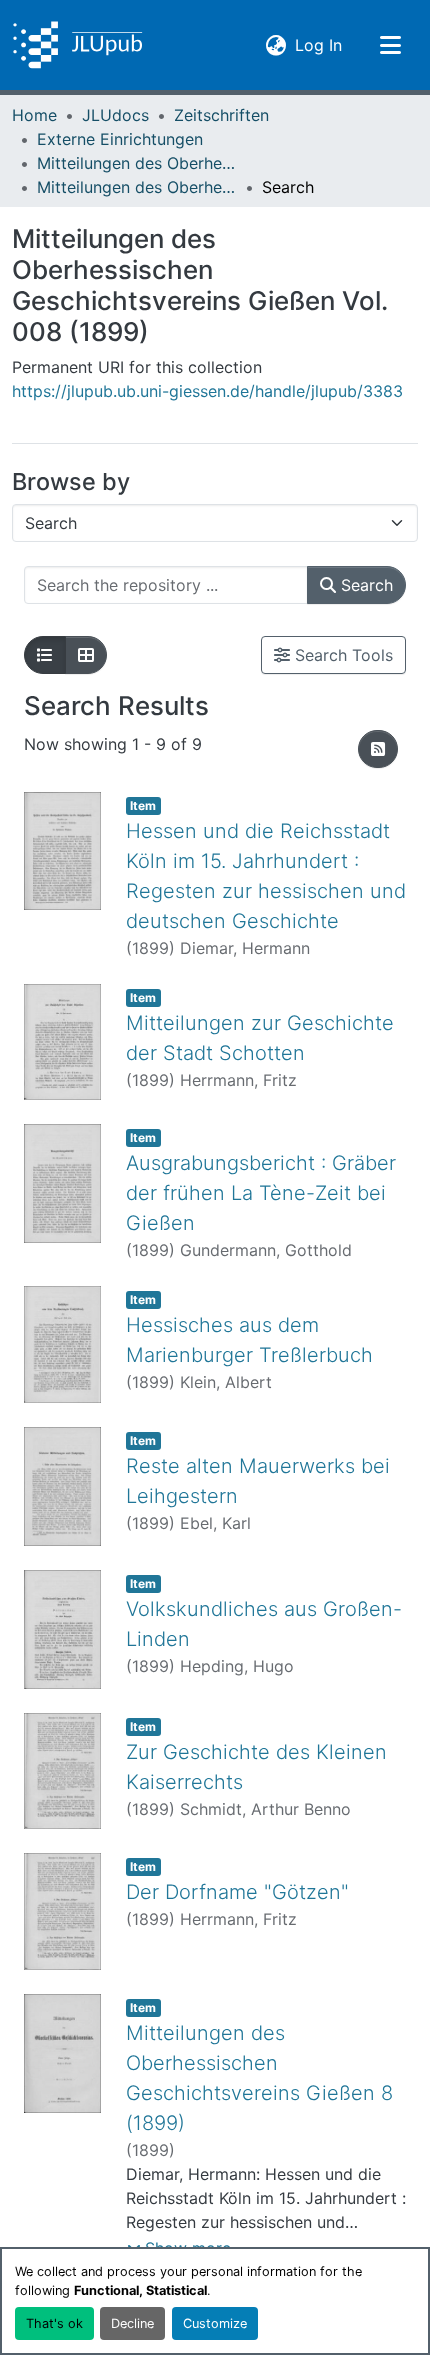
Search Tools (341, 655)
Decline (132, 2323)
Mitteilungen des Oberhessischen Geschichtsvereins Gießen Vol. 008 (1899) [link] (137, 187)
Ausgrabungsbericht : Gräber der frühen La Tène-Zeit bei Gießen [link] (261, 1193)
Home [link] (34, 115)
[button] (77, 45)
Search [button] (364, 585)
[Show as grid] (86, 655)
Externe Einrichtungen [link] (120, 139)
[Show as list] (45, 655)
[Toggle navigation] (390, 45)
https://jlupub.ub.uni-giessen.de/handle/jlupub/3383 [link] (207, 391)
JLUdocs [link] (115, 115)
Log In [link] (318, 44)
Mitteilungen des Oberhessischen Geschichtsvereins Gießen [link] (137, 163)
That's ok (54, 2323)
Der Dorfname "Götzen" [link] (237, 1892)
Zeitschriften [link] (221, 115)
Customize (215, 2323)
